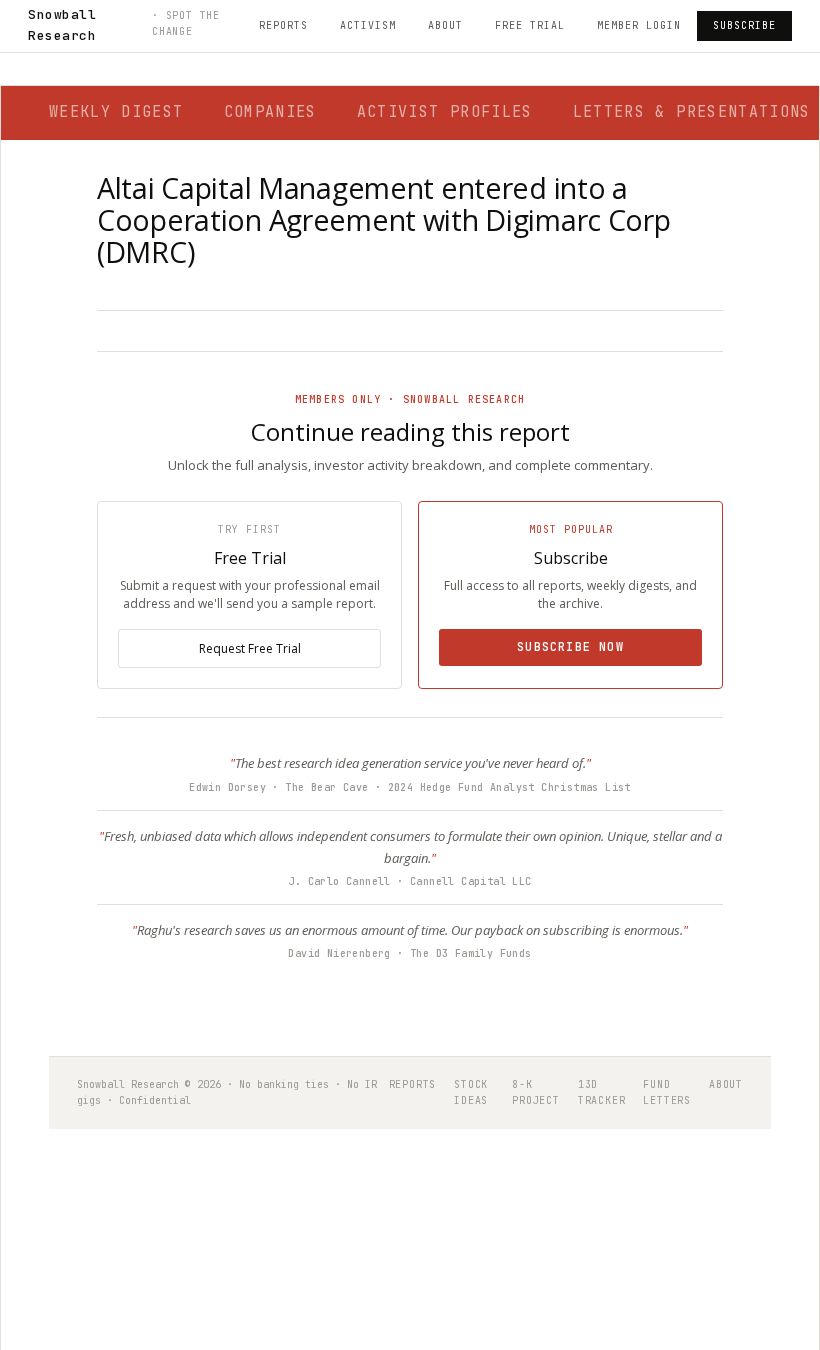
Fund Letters (667, 1092)
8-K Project (536, 1092)
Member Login (639, 25)
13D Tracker (602, 1092)
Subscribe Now (570, 647)
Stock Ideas (471, 1092)
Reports (283, 25)
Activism (368, 25)
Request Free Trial (250, 648)
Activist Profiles (445, 112)
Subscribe (744, 25)
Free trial (530, 25)
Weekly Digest (116, 112)
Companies (270, 112)
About (445, 25)
